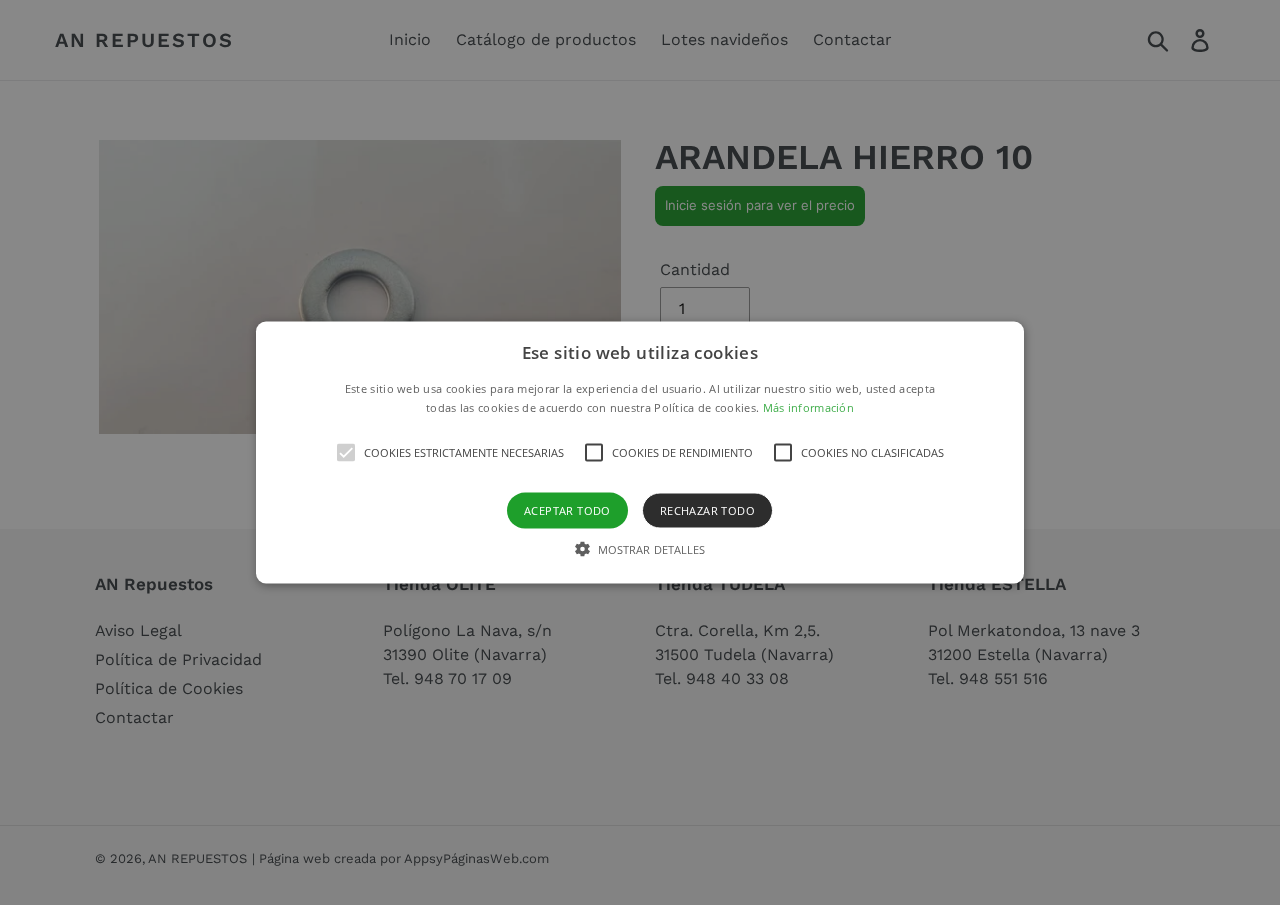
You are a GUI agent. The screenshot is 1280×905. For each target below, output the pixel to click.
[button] (640, 452)
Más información (809, 407)
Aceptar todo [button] (567, 510)
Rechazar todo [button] (707, 510)
